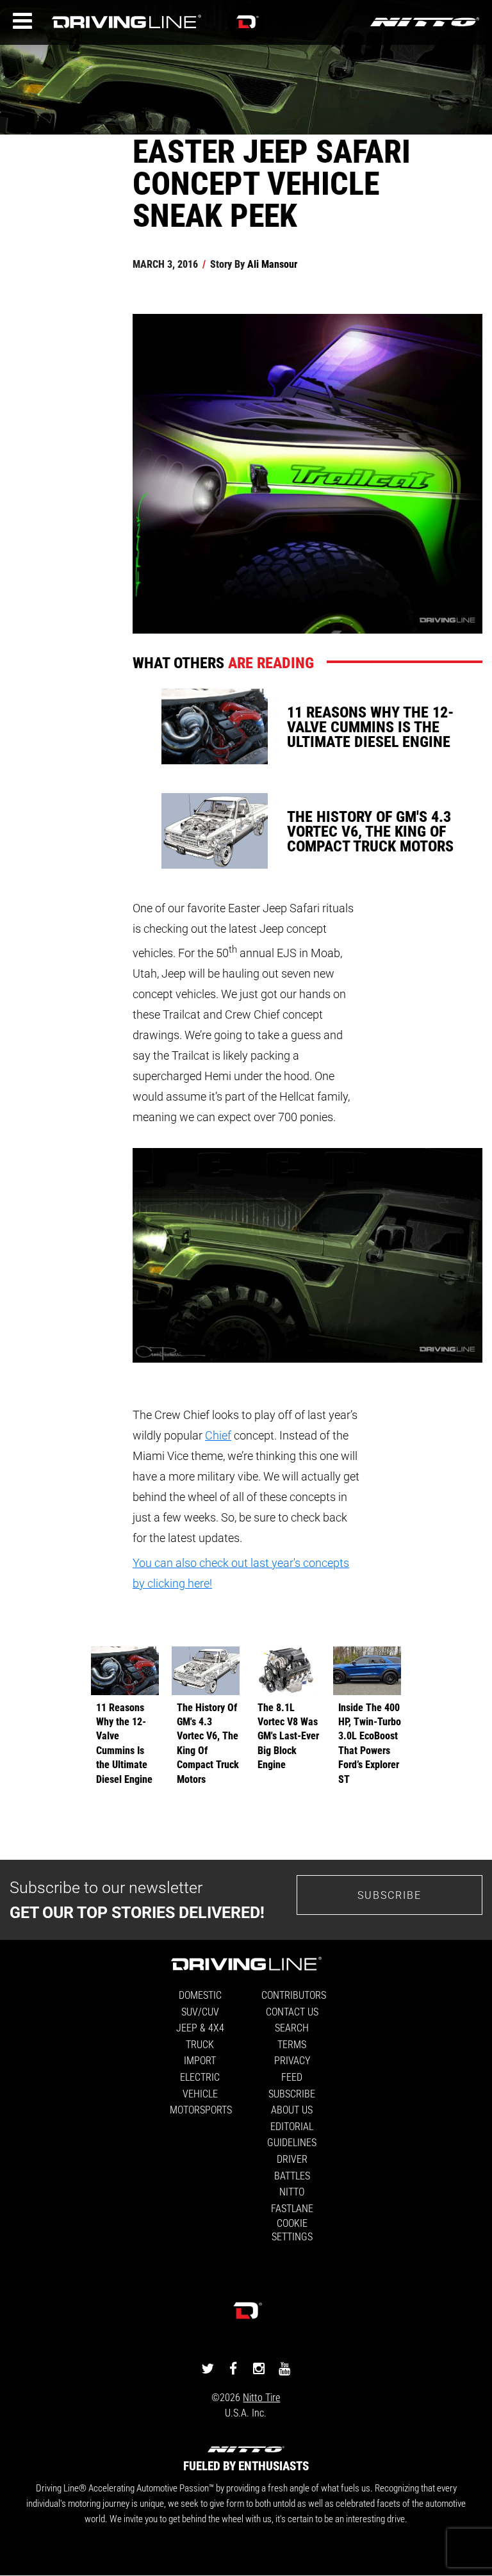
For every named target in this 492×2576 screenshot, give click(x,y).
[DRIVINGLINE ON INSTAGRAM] (259, 2368)
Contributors (294, 1995)
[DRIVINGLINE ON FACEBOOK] (233, 2368)
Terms (292, 2044)
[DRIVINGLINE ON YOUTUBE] (284, 2368)
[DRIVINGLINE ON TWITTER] (208, 2368)
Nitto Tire (261, 2397)
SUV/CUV (200, 2011)
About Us (292, 2109)
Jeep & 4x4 (200, 2027)
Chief (218, 1435)
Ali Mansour (272, 264)
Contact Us (292, 2011)
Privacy (292, 2060)
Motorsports (201, 2109)
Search (292, 2027)
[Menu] (22, 21)
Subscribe (389, 1895)
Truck (200, 2044)
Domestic (200, 1995)
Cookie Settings (292, 2229)
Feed (292, 2077)
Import (200, 2060)
